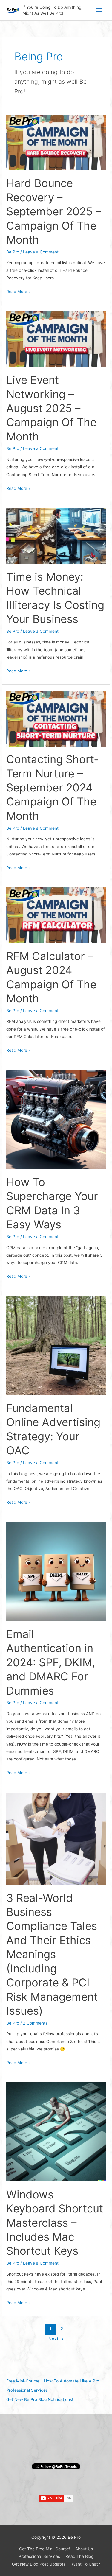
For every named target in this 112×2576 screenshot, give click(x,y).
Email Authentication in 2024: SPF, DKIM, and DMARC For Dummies (51, 1662)
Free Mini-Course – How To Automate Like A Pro (53, 2381)
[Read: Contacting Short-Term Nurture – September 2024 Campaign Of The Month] (56, 718)
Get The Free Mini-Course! (45, 2549)
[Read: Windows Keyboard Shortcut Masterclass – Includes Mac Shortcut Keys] (56, 2131)
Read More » (18, 291)
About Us (84, 2549)
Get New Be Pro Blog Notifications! (40, 2399)
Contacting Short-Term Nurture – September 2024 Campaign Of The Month (53, 788)
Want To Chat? (86, 2564)
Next (56, 2339)
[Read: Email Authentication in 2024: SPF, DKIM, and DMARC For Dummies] (56, 1571)
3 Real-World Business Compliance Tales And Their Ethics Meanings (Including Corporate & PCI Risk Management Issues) (52, 1954)
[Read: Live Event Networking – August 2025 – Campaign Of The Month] (56, 339)
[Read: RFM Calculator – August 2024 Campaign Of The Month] (56, 915)
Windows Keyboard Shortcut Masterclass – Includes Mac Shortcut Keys (55, 2223)
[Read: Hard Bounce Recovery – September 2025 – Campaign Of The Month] (56, 142)
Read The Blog (79, 2556)
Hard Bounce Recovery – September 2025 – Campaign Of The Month (54, 211)
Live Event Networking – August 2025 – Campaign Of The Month (51, 408)
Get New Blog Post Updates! (39, 2564)
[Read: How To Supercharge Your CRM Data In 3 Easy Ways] (56, 1119)
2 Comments (35, 2023)
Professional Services (27, 2390)
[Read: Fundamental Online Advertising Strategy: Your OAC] (56, 1345)
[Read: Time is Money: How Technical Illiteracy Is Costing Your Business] (56, 535)
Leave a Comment (41, 252)
